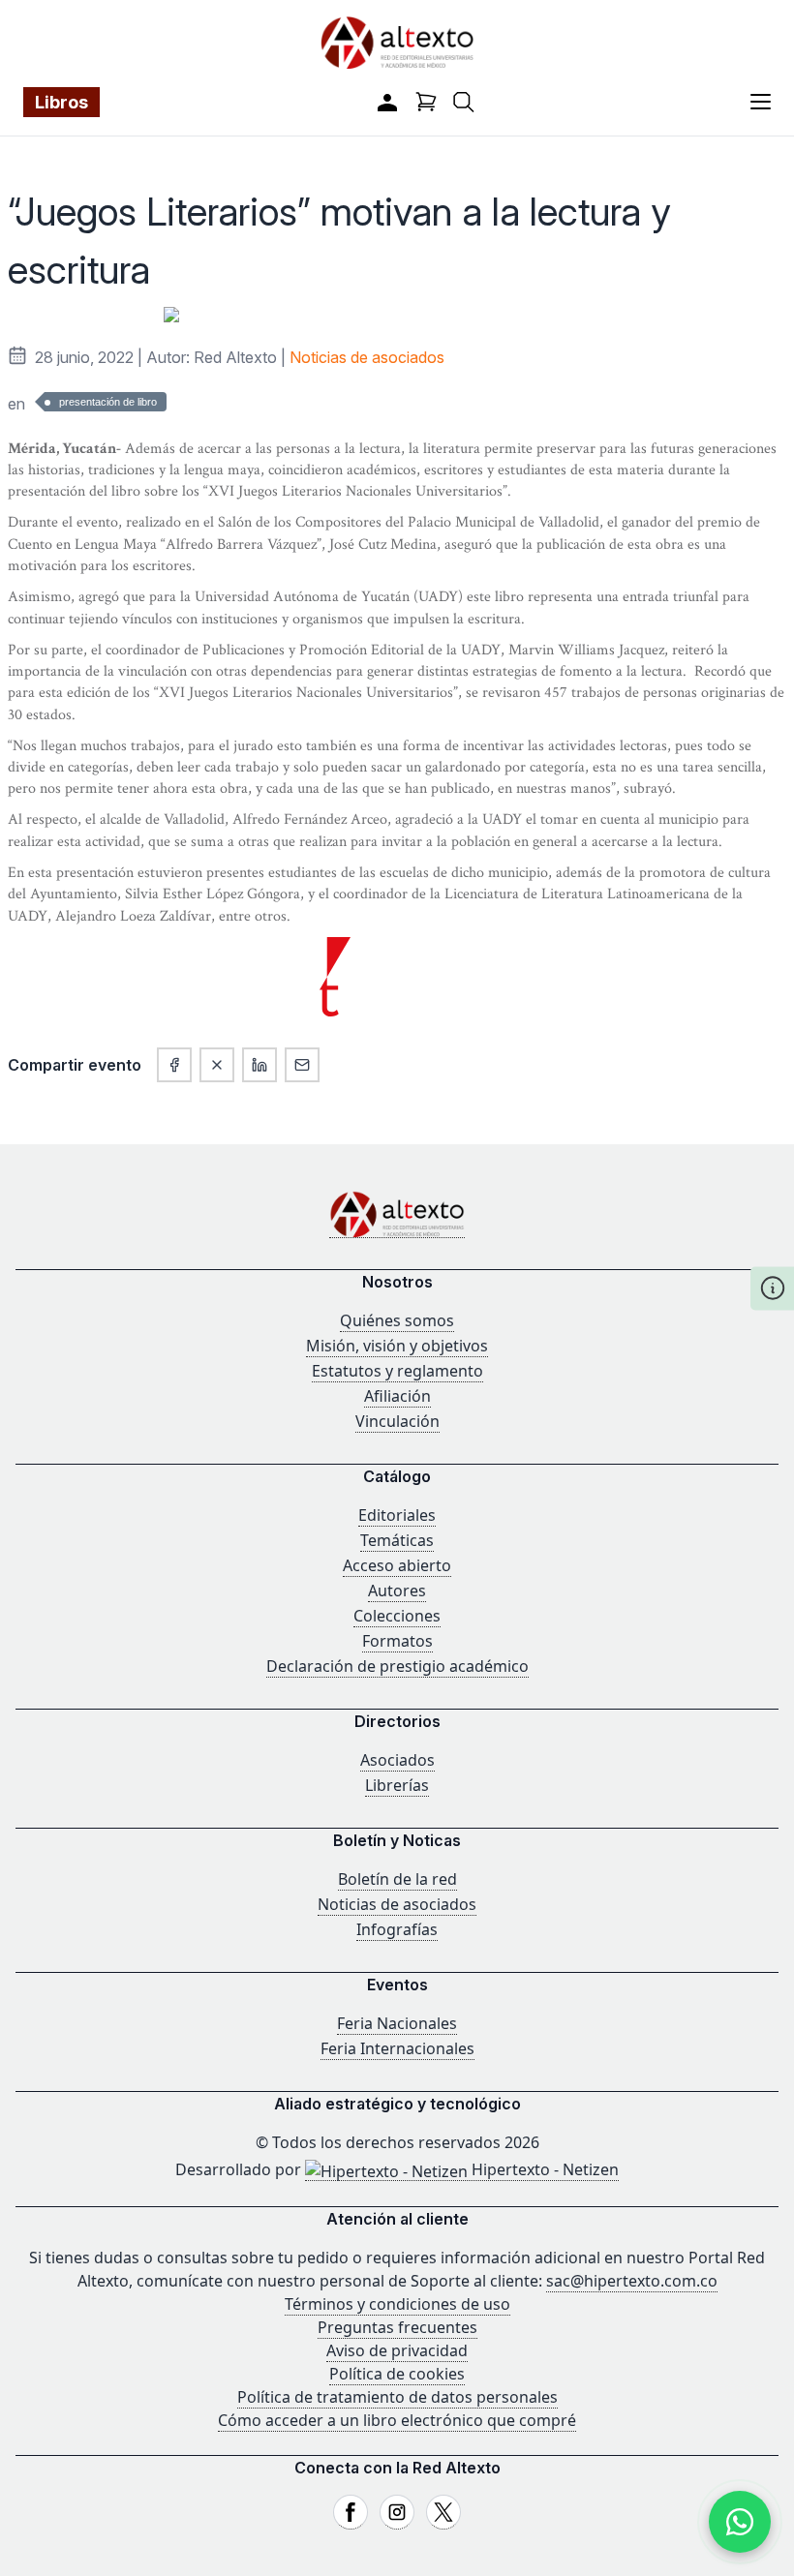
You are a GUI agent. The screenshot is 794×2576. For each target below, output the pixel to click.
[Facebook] (351, 2512)
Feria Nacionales (397, 2023)
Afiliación (397, 1396)
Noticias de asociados (367, 357)
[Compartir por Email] (302, 1065)
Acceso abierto (397, 1565)
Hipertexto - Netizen (543, 2169)
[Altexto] (397, 42)
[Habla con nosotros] (740, 2522)
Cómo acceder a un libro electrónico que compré (397, 2420)
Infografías (397, 1929)
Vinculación (397, 1421)
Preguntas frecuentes (397, 2327)
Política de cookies (397, 2374)
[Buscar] (464, 102)
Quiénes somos (397, 1320)
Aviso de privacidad (397, 2350)
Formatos (397, 1641)
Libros (61, 102)
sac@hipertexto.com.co (632, 2281)
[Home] (397, 1214)
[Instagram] (397, 2512)
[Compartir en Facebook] (174, 1065)
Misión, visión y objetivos (397, 1346)
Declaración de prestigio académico (397, 1666)
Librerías (397, 1785)
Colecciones (397, 1616)
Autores (397, 1591)
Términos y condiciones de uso (397, 2304)
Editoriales (397, 1515)
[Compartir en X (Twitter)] (217, 1065)
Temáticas (397, 1540)
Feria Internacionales (397, 2048)
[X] (443, 2512)
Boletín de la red (397, 1879)
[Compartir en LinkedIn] (260, 1065)
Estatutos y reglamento (397, 1371)
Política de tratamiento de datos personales (397, 2397)
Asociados (397, 1760)
